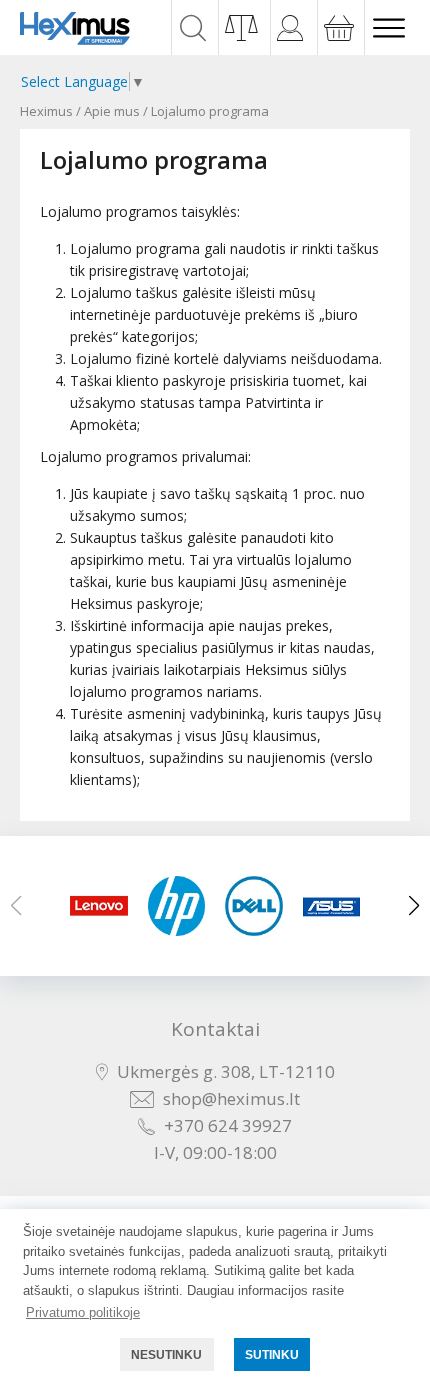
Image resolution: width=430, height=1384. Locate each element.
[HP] (177, 906)
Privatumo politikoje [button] (83, 1312)
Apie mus (112, 111)
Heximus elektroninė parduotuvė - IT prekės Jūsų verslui (75, 28)
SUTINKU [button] (272, 1354)
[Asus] (332, 906)
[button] (414, 906)
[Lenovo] (99, 906)
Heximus (46, 111)
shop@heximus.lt (231, 1098)
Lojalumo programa (210, 111)
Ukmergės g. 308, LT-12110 (226, 1071)
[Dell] (254, 906)
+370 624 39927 (228, 1125)
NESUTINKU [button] (166, 1354)
